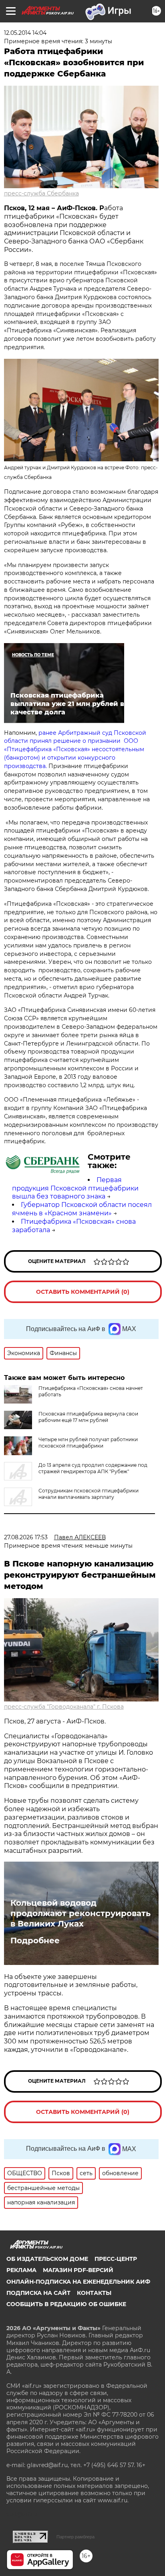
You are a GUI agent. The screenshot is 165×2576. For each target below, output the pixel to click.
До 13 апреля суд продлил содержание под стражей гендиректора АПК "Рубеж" (93, 1468)
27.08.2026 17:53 (26, 1537)
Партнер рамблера (75, 2537)
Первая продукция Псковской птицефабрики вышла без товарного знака (75, 1188)
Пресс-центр (116, 2259)
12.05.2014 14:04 (25, 33)
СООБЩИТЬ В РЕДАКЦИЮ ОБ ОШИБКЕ (66, 2304)
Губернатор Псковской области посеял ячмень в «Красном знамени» (82, 1209)
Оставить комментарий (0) (83, 1292)
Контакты (94, 2293)
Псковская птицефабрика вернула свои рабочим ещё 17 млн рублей (88, 1417)
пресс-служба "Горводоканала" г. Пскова (64, 1707)
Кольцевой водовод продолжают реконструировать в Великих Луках (80, 1913)
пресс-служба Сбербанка (41, 193)
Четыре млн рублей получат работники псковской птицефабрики (88, 1443)
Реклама (21, 2270)
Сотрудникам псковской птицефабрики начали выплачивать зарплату (89, 1494)
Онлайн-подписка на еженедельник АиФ (78, 2282)
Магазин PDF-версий (78, 2270)
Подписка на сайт (38, 2293)
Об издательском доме (47, 2259)
